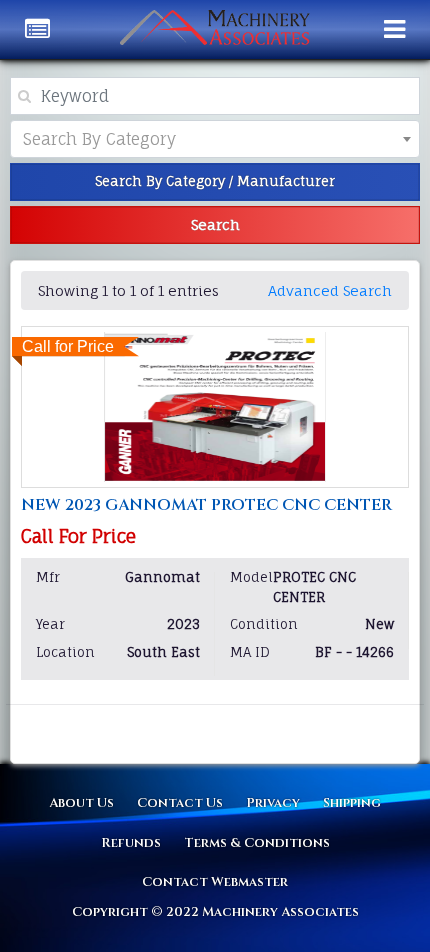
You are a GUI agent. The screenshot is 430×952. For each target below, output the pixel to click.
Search (215, 224)
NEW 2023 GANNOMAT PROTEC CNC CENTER (206, 505)
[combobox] (215, 139)
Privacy (273, 803)
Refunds (131, 843)
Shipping (352, 803)
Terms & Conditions (257, 843)
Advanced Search (330, 290)
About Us (81, 803)
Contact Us (180, 803)
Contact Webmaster (215, 882)
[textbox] (115, 139)
